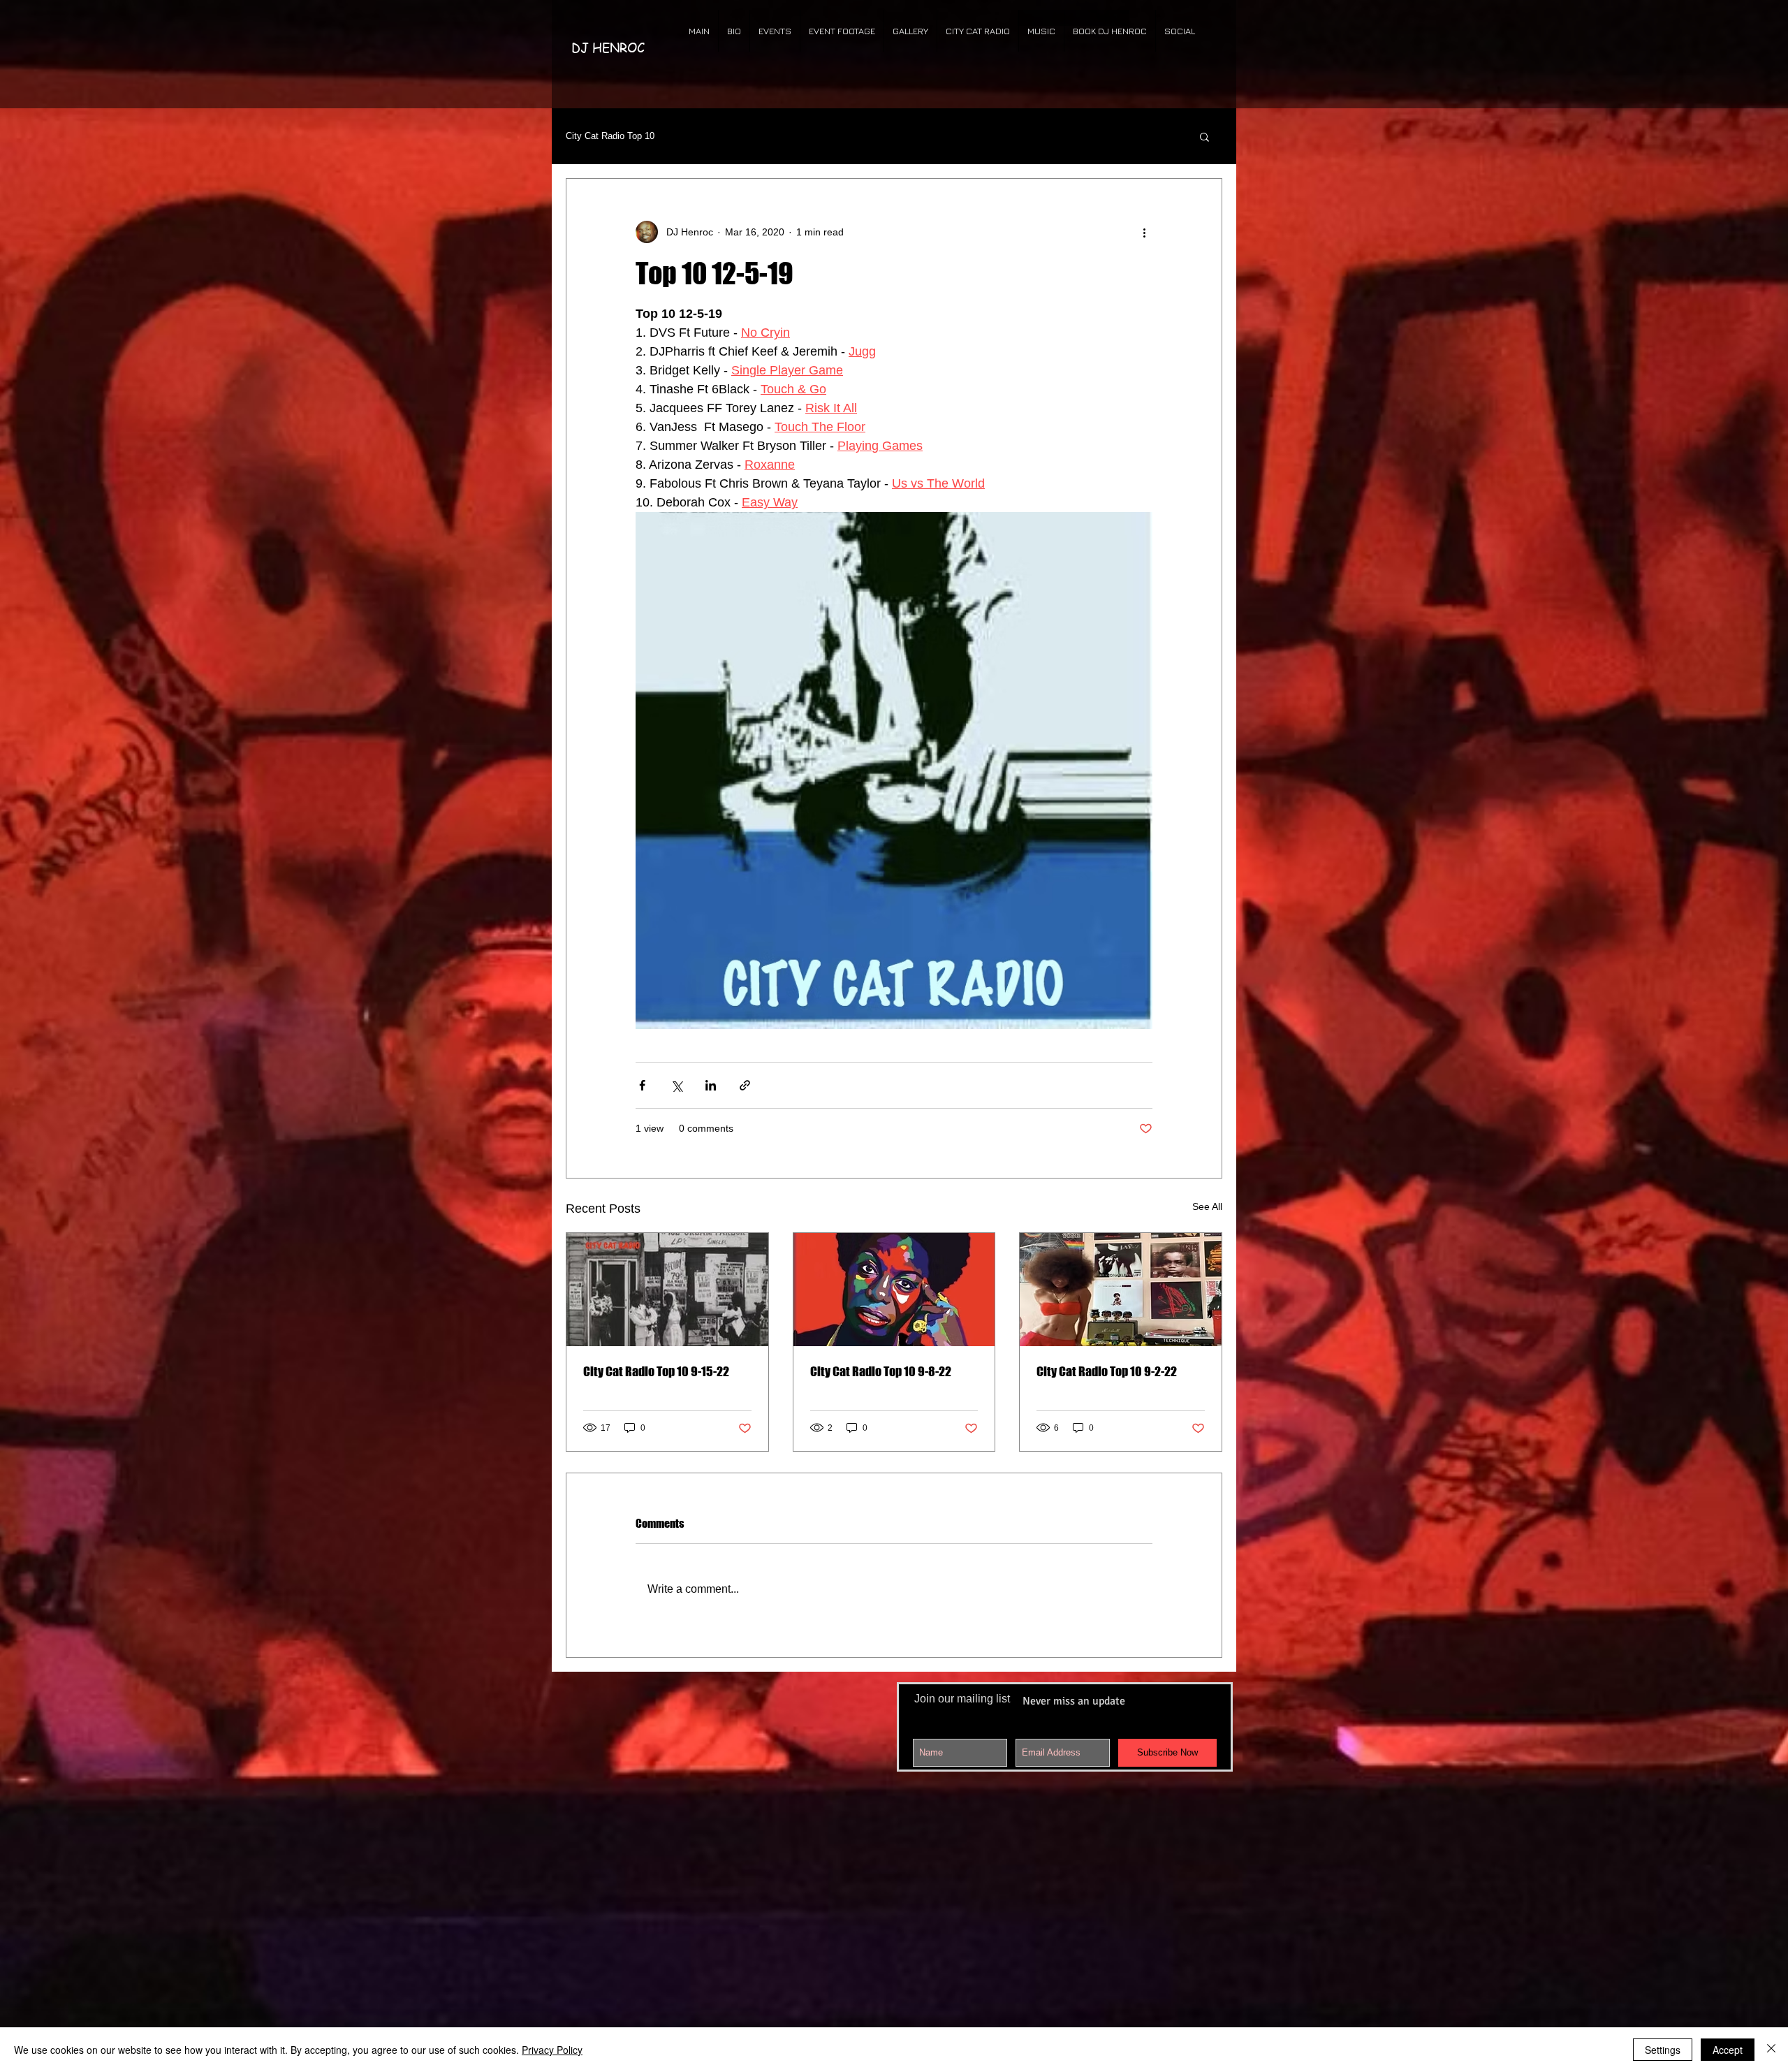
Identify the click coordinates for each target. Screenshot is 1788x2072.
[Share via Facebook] (642, 1085)
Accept (1728, 2050)
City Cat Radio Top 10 (610, 136)
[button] (1204, 136)
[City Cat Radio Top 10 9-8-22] (894, 1290)
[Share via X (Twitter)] (676, 1085)
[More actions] (1144, 232)
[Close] (1771, 2050)
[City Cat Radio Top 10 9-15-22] (667, 1290)
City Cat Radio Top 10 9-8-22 (881, 1371)
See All (1207, 1206)
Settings (1663, 2050)
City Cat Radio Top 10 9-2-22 (1107, 1371)
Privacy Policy (552, 2050)
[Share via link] (745, 1085)
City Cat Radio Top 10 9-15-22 (656, 1371)
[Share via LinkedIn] (711, 1085)
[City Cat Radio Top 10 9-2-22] (1121, 1290)
